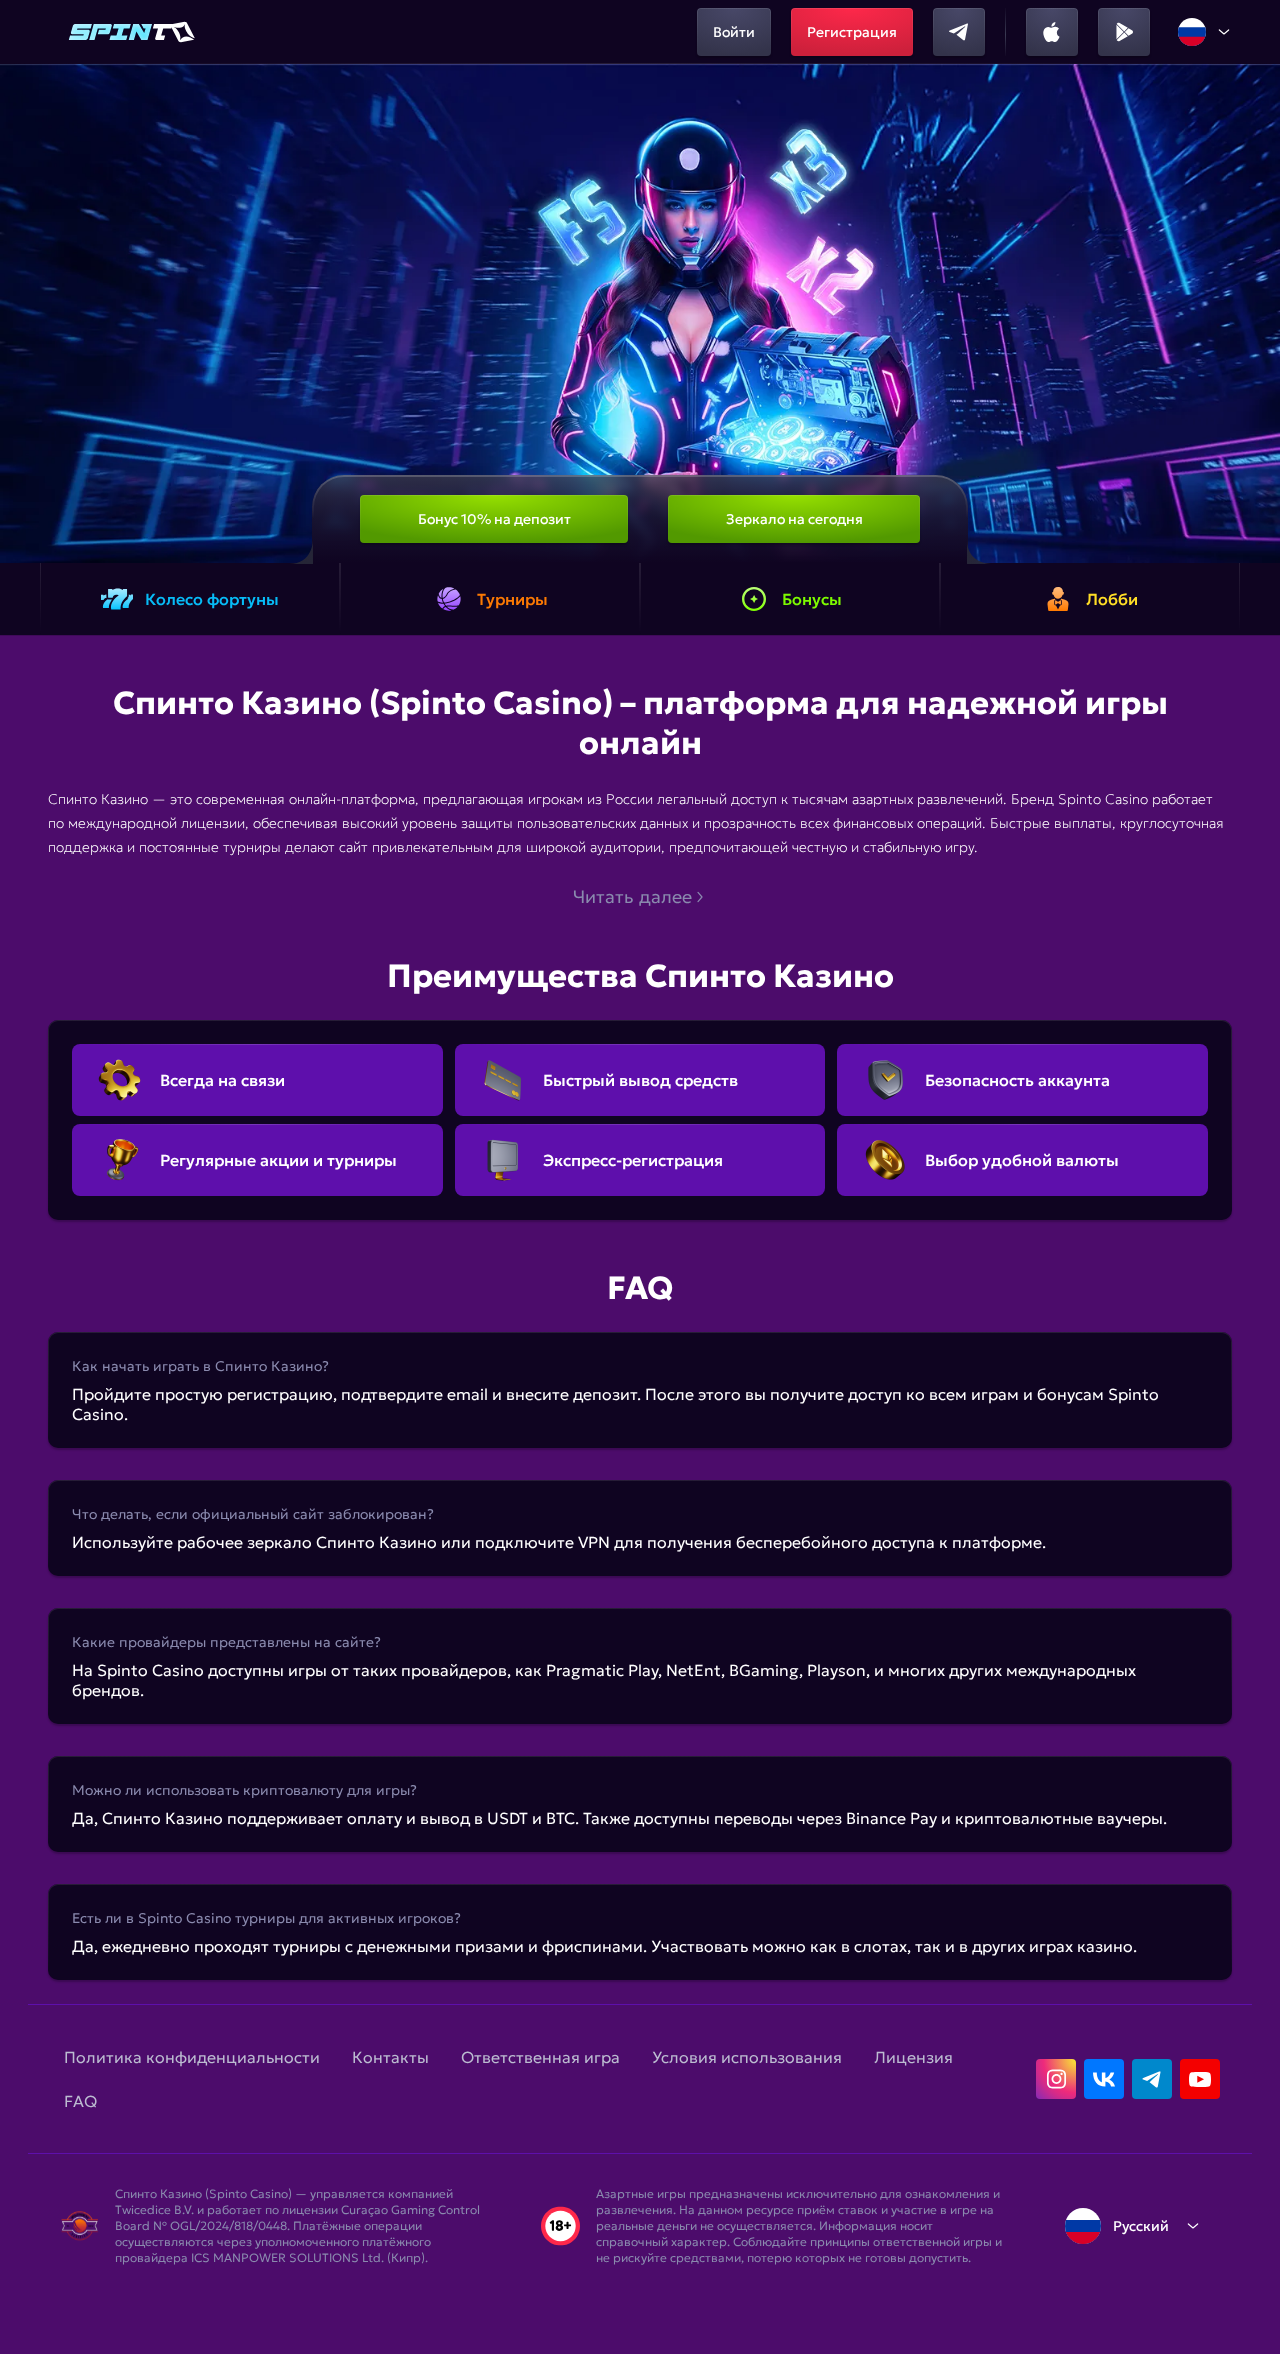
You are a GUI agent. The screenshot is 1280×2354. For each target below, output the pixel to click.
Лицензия (913, 2057)
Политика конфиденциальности (192, 2057)
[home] (132, 32)
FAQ (80, 2101)
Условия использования (747, 2057)
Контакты (390, 2057)
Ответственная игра (540, 2057)
